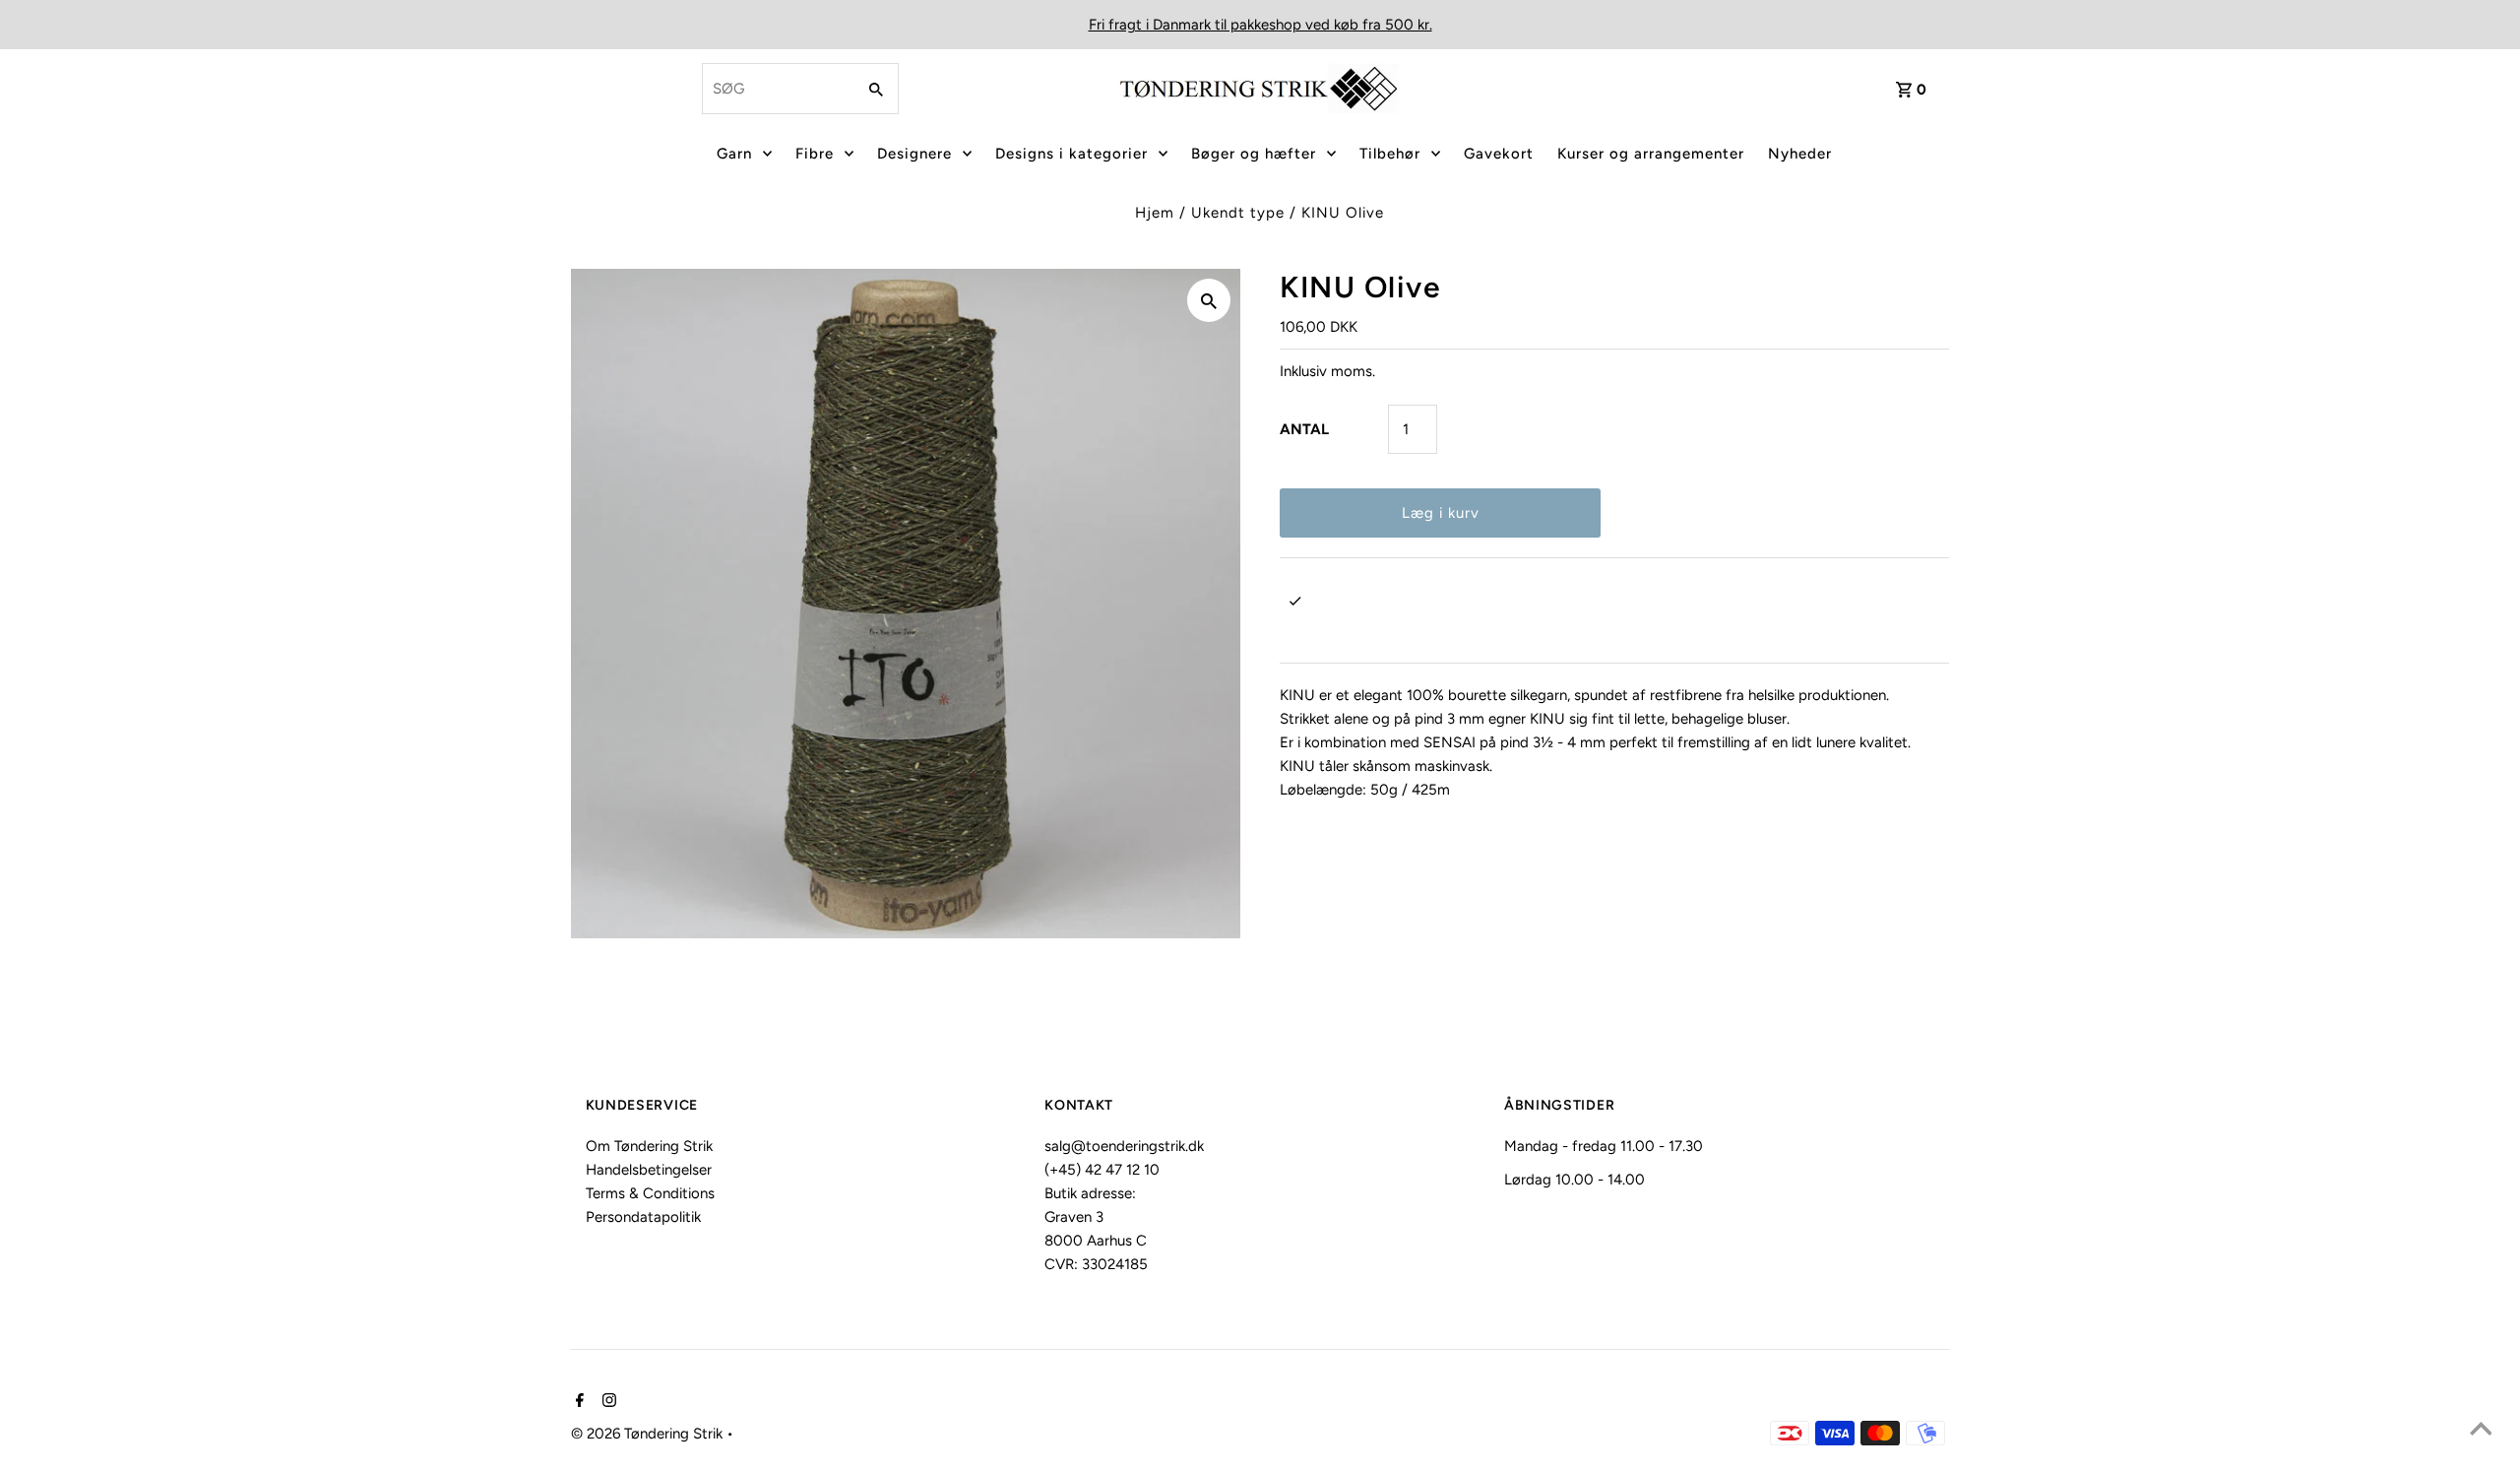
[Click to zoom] (1209, 300)
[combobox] (777, 89)
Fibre (815, 154)
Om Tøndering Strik (649, 1146)
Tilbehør (1390, 154)
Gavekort (1499, 154)
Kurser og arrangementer (1651, 154)
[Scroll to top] (2481, 1431)
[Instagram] (607, 1402)
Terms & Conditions (650, 1193)
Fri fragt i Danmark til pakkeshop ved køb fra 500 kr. (1260, 25)
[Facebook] (577, 1402)
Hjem (1155, 213)
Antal (1304, 429)
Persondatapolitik (643, 1217)
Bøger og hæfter (1254, 154)
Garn (734, 154)
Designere (914, 154)
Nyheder (1800, 154)
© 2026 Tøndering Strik (649, 1434)
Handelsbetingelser (649, 1170)
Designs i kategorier (1071, 154)
